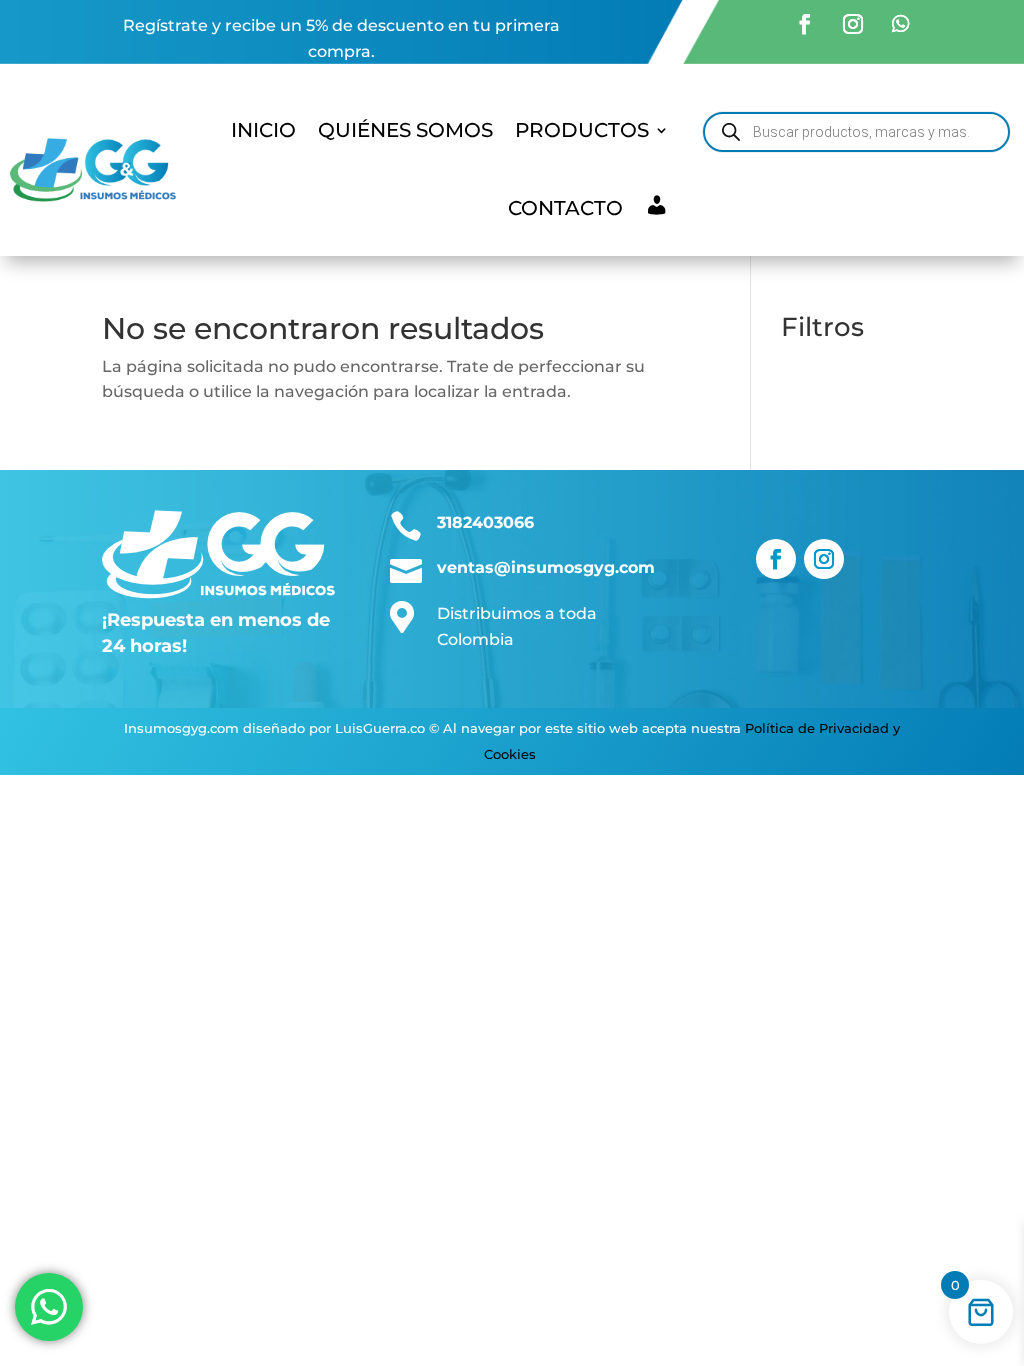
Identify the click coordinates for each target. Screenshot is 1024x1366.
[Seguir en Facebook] (805, 24)
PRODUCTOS (582, 130)
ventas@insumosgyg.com (546, 567)
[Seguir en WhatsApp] (901, 24)
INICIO (263, 130)
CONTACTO (565, 208)
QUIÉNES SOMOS (405, 130)
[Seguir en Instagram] (853, 24)
